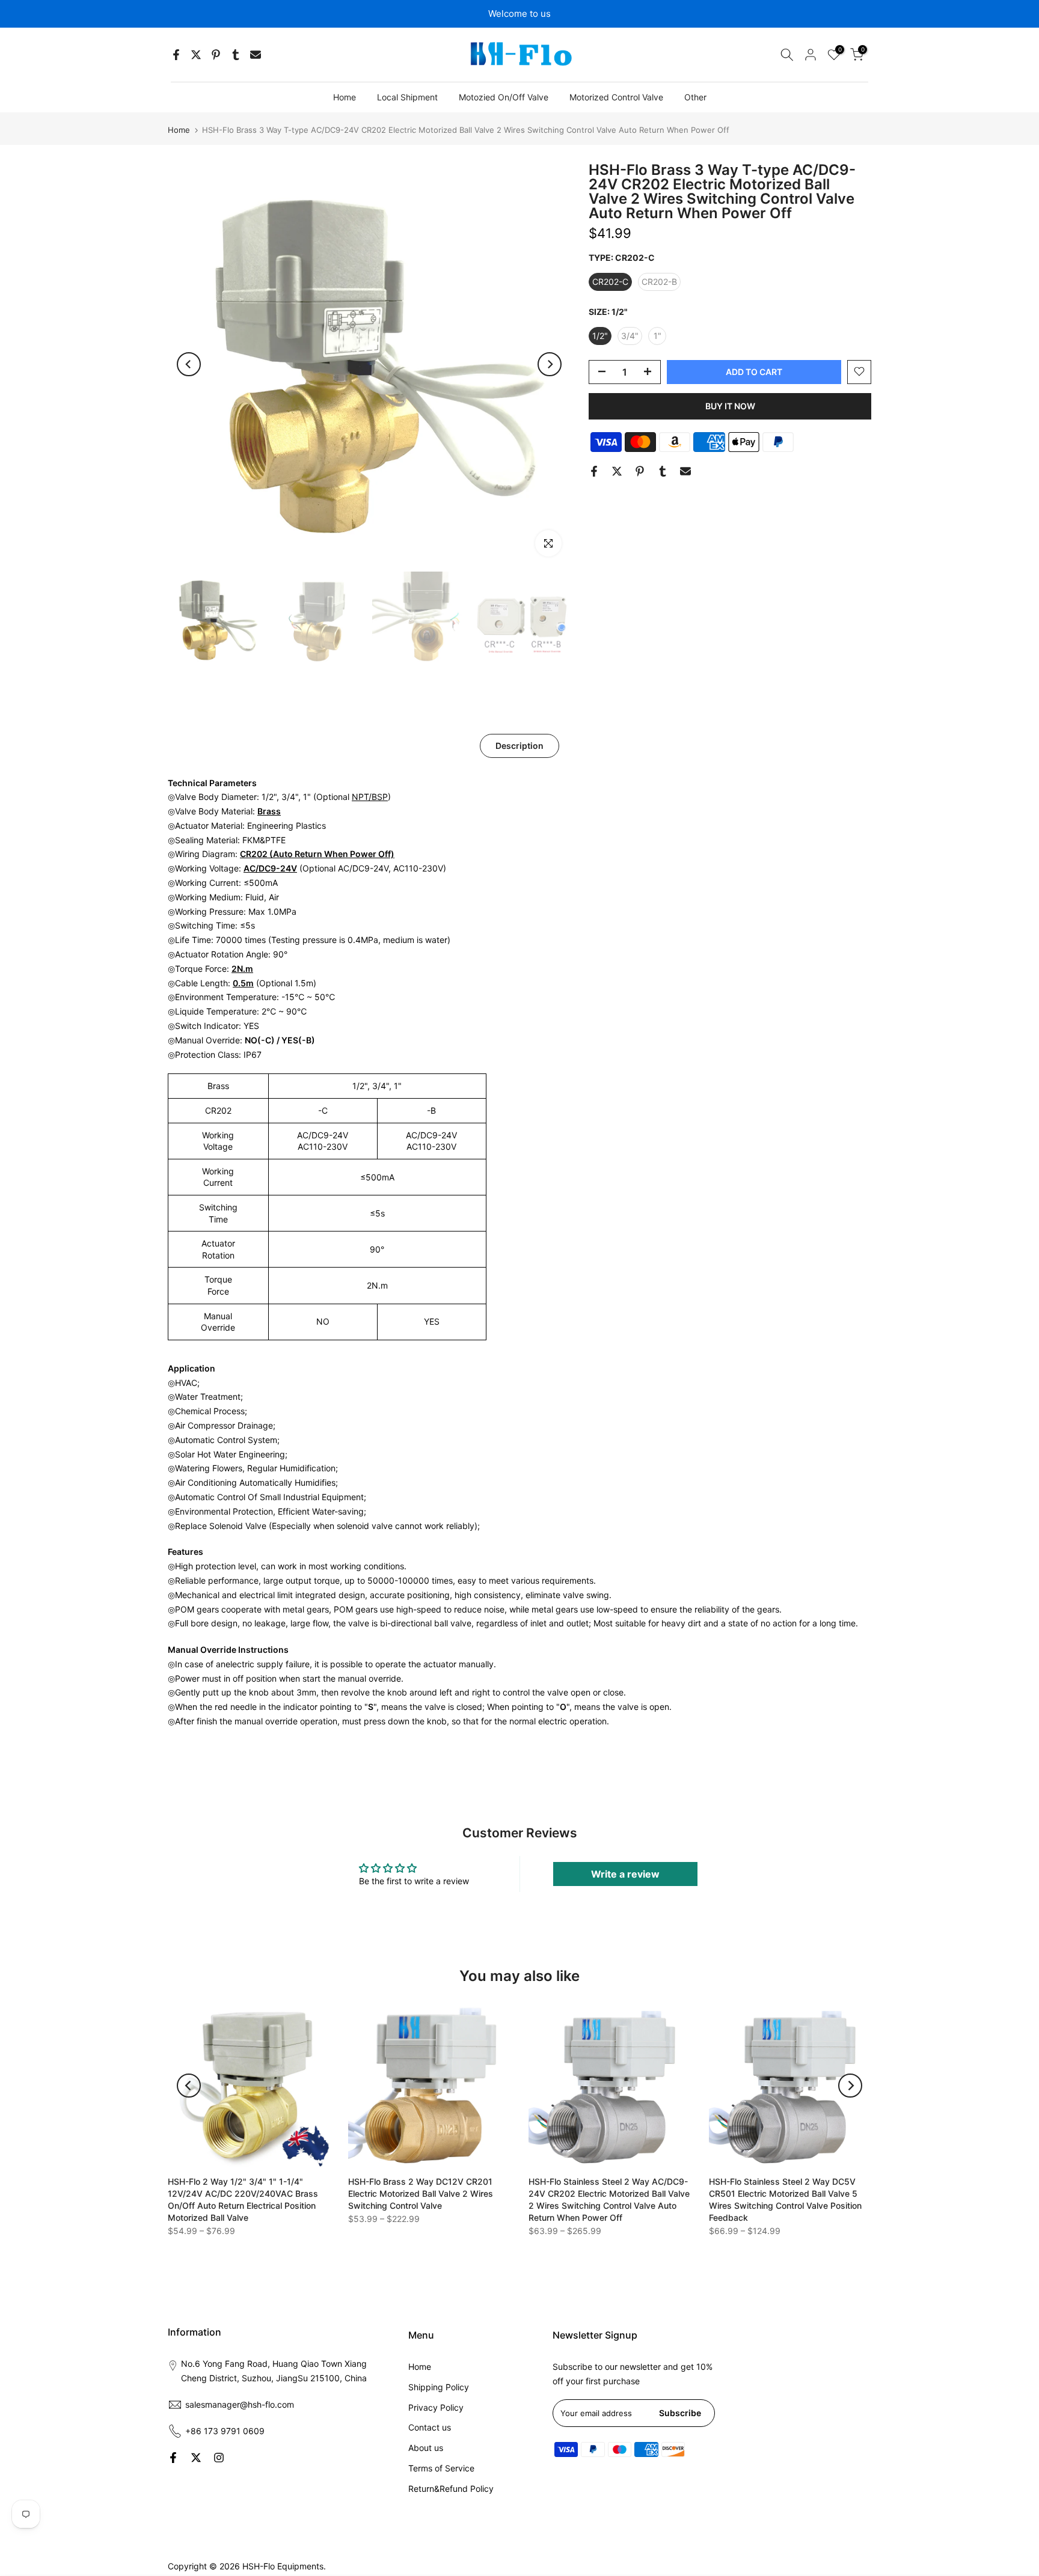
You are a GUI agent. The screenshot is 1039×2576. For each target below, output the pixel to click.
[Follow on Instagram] (219, 2458)
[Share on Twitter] (196, 55)
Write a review (625, 1874)
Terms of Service (441, 2468)
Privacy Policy (436, 2407)
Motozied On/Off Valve (504, 97)
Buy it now (730, 405)
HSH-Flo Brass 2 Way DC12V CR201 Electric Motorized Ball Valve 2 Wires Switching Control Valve (421, 2193)
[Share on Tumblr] (236, 55)
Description (519, 745)
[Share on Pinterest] (216, 55)
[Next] (550, 364)
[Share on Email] (256, 55)
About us (426, 2448)
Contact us (430, 2427)
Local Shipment (407, 97)
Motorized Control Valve (616, 97)
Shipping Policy (439, 2387)
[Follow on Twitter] (196, 2458)
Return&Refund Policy (451, 2489)
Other (695, 97)
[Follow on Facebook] (173, 2458)
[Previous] (189, 364)
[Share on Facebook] (176, 55)
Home (345, 97)
